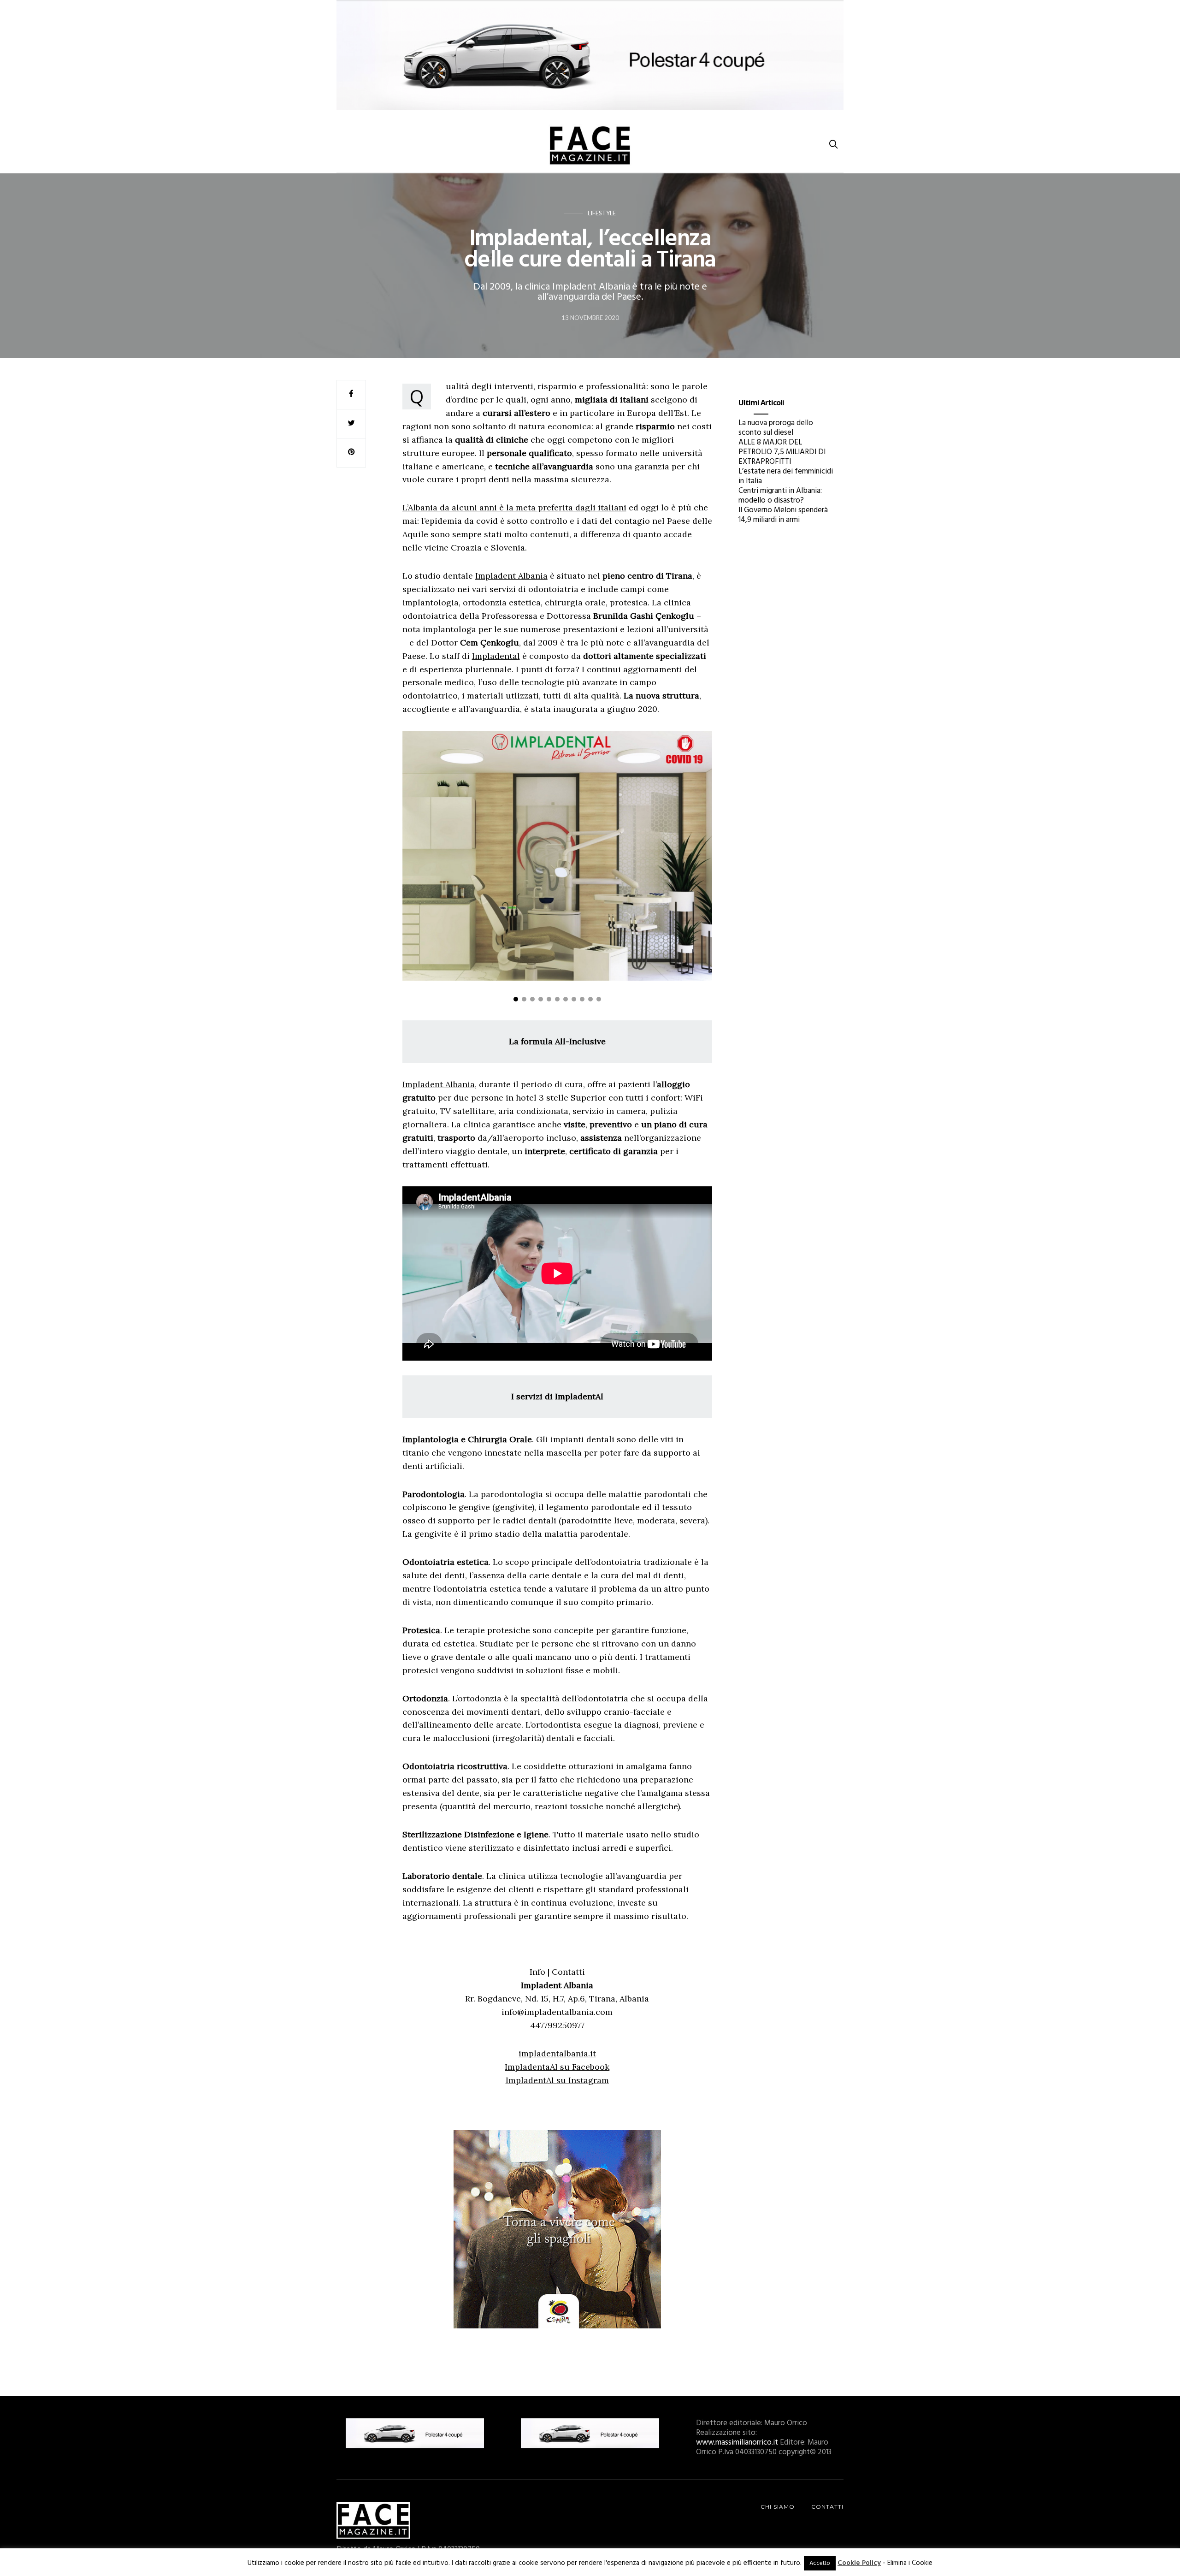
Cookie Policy (859, 2563)
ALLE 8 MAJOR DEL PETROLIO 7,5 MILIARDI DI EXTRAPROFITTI (782, 452)
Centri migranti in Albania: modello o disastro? (780, 496)
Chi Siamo (778, 2507)
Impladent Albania (511, 576)
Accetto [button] (820, 2563)
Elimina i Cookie (910, 2563)
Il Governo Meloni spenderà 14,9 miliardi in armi (783, 515)
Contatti (827, 2507)
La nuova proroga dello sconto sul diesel (776, 428)
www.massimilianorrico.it (737, 2443)
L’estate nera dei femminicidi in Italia (786, 476)
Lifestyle (602, 213)
